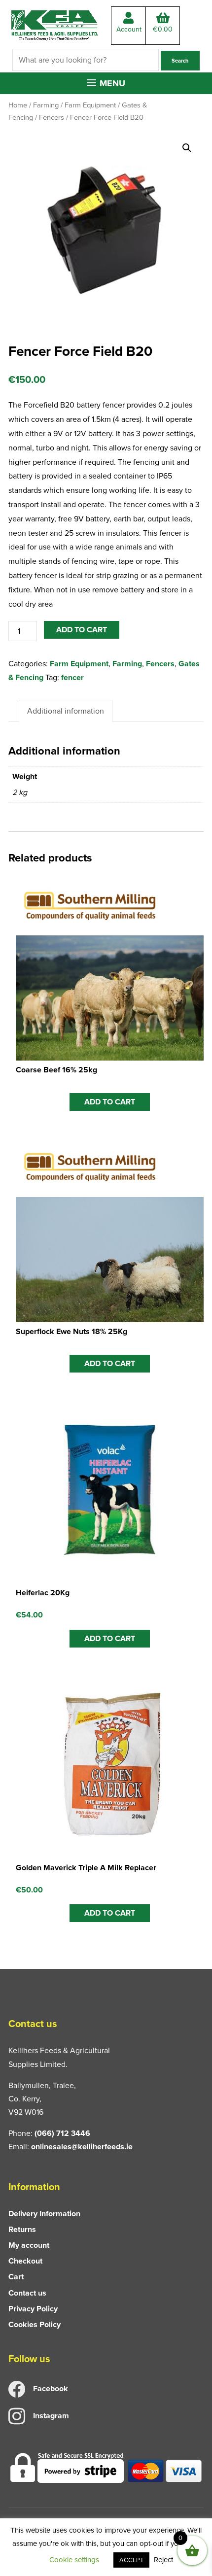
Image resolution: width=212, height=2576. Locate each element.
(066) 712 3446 (62, 2133)
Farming (46, 105)
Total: (163, 29)
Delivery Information (44, 2214)
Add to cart (82, 630)
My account (29, 2245)
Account (129, 29)
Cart (16, 2277)
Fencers (52, 117)
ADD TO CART (110, 1102)
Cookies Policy (35, 2324)
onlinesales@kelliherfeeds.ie (82, 2147)
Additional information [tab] (66, 711)
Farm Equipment (90, 105)
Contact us (27, 2293)
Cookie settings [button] (74, 2560)
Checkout (25, 2261)
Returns (22, 2229)
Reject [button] (163, 2560)
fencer (72, 677)
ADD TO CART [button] (110, 1638)
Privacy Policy (33, 2309)
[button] (106, 83)
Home (18, 105)
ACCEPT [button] (131, 2560)
